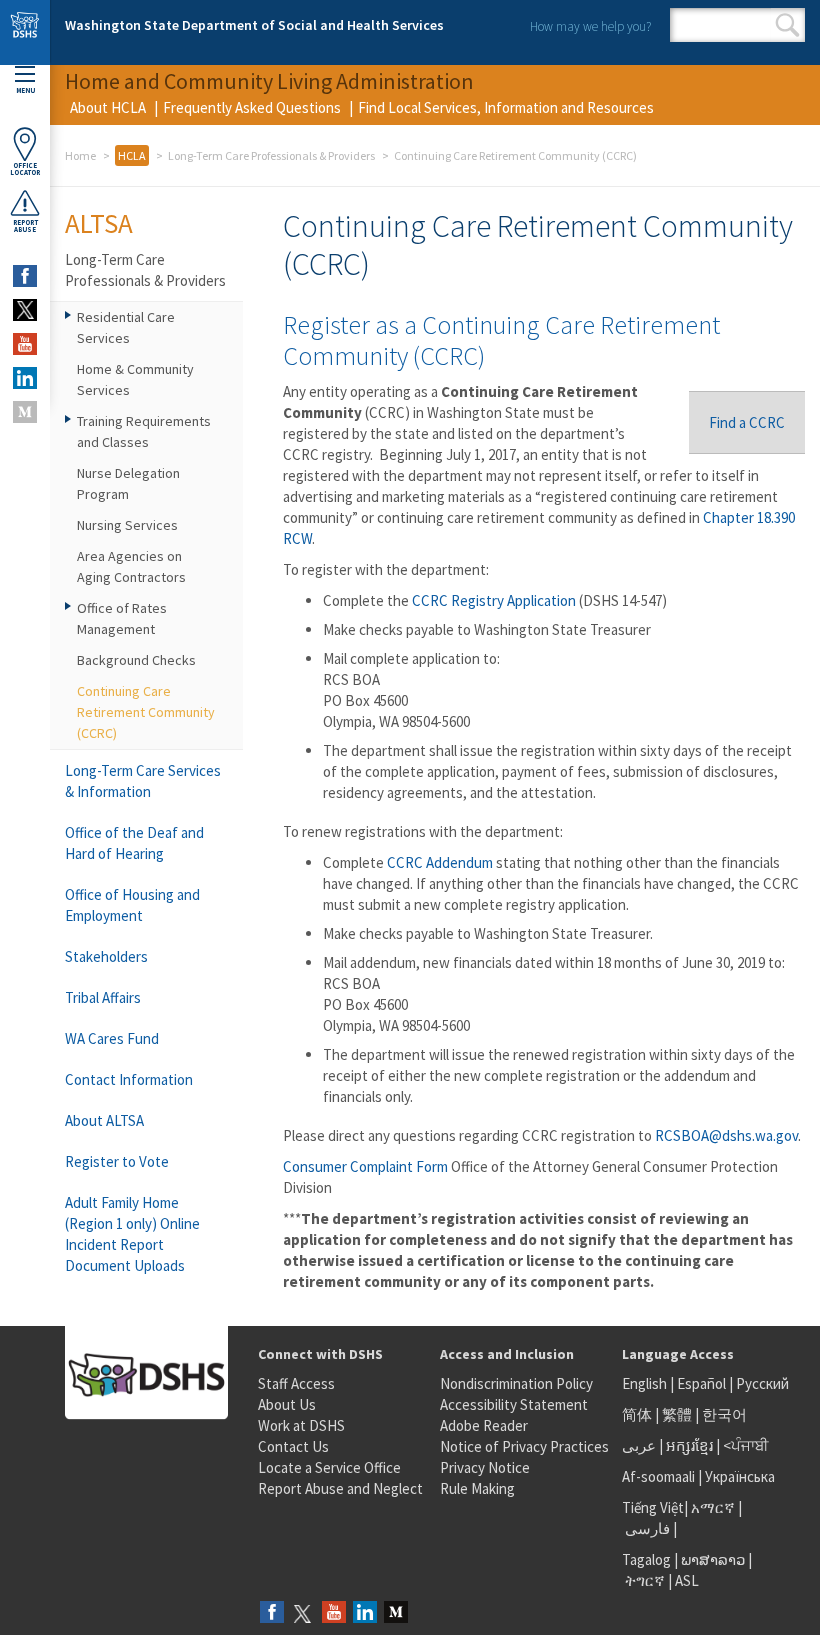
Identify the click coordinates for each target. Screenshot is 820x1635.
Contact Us (293, 1446)
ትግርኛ (645, 1580)
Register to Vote (117, 1161)
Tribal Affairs (103, 997)
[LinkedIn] (365, 1613)
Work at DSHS (301, 1425)
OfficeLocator (25, 169)
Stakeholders (106, 956)
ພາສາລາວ (713, 1559)
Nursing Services (127, 525)
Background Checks (136, 660)
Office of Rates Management (122, 618)
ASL (687, 1580)
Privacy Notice (485, 1467)
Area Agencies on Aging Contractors (131, 566)
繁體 (678, 1414)
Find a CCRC (747, 422)
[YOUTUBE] (25, 344)
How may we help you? (590, 26)
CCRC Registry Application (494, 600)
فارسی (646, 1528)
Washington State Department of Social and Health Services (254, 25)
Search (787, 25)
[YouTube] (334, 1613)
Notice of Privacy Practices (524, 1446)
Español (701, 1383)
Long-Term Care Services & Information (143, 781)
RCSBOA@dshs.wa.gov (726, 1135)
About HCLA (108, 107)
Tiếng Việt (653, 1507)
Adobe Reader (484, 1425)
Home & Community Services (135, 379)
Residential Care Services (126, 327)
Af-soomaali (658, 1476)
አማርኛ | (716, 1507)
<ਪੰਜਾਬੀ (746, 1445)
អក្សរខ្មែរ (689, 1445)
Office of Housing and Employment (132, 905)
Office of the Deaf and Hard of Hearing (134, 843)
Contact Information (129, 1079)
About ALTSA (104, 1120)
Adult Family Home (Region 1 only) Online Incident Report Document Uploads (132, 1234)
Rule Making (477, 1488)
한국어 (724, 1414)
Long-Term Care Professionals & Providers (271, 155)
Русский (762, 1383)
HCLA (132, 155)
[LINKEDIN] (25, 378)
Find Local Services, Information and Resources (506, 107)
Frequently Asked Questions (252, 107)
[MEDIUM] (25, 412)
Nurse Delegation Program (128, 483)
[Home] (25, 32)
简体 (637, 1414)
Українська (740, 1476)
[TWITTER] (25, 310)
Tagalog (646, 1559)
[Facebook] (272, 1613)
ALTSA (99, 223)
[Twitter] (303, 1613)
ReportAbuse (25, 226)
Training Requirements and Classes (144, 431)
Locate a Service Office (329, 1467)
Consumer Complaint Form (365, 1166)
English (646, 1383)
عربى (639, 1445)
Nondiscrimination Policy (516, 1383)
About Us (287, 1404)
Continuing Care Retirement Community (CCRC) (146, 712)
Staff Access (296, 1383)
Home (80, 155)
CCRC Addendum (440, 862)
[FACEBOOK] (25, 276)
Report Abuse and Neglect (340, 1488)
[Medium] (396, 1613)
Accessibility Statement (514, 1404)
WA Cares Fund (112, 1038)
